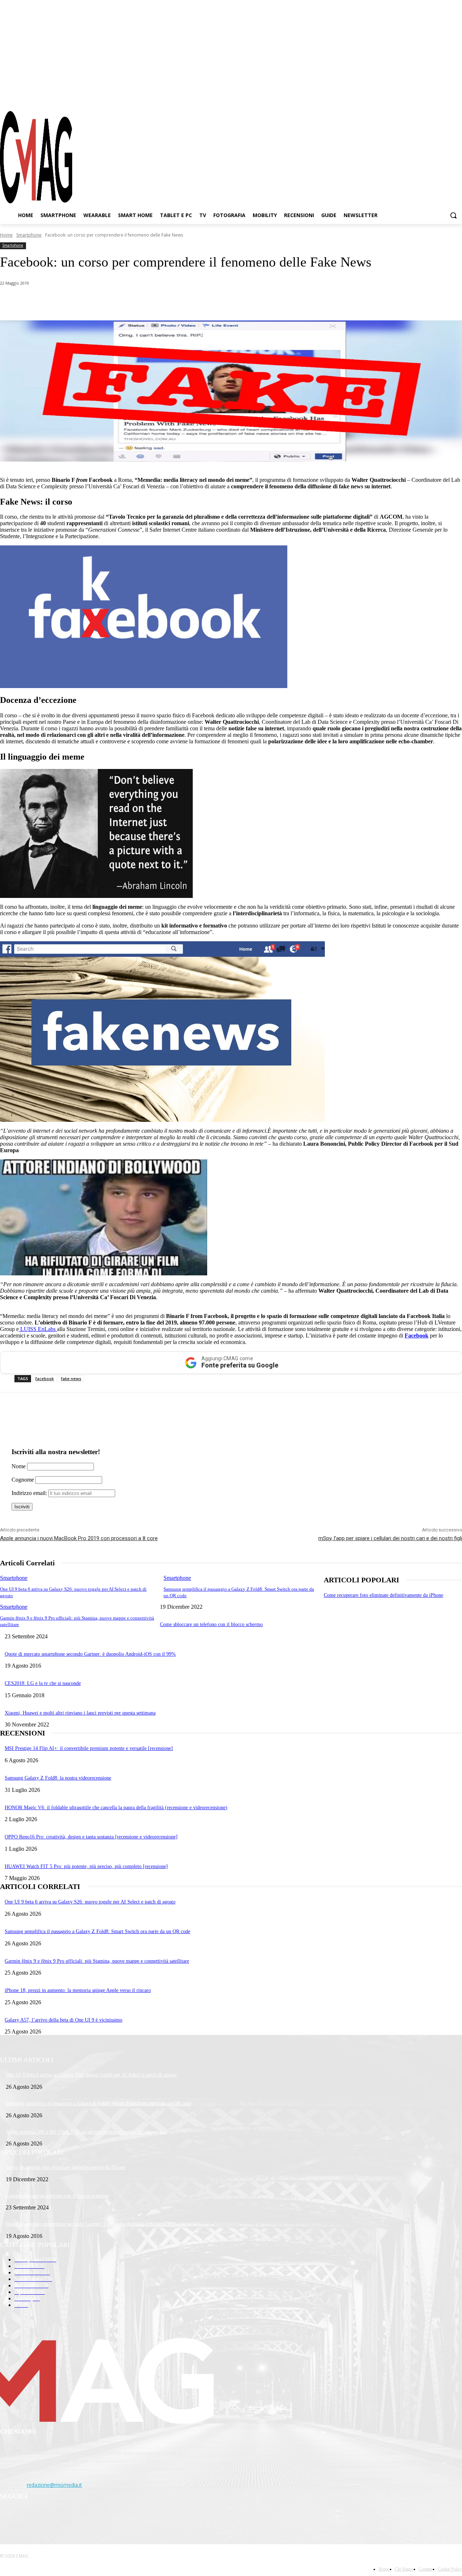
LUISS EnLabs (38, 1329)
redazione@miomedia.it (54, 2485)
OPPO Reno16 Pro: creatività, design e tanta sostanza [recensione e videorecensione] (91, 1837)
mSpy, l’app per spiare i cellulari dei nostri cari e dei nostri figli (390, 1538)
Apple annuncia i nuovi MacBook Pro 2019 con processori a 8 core (79, 1538)
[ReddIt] (151, 302)
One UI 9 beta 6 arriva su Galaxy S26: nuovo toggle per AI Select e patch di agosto (90, 1902)
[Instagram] (431, 97)
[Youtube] (457, 97)
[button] (453, 215)
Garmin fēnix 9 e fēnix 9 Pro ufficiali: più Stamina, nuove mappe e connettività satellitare (97, 1961)
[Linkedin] (126, 302)
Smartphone (29, 235)
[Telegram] (444, 97)
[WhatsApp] (74, 302)
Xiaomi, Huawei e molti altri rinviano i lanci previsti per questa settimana (80, 1713)
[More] (203, 302)
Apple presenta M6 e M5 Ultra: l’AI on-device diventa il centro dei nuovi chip (86, 2132)
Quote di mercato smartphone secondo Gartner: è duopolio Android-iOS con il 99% (90, 1654)
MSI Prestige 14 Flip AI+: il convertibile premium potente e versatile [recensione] (89, 1748)
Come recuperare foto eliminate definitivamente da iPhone (383, 1595)
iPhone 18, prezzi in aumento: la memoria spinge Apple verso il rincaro (78, 1990)
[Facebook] (418, 97)
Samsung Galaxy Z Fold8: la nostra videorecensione (58, 1778)
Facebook (417, 1335)
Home (6, 235)
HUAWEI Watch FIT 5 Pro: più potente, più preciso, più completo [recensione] (86, 1866)
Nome (19, 1466)
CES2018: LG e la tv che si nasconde (43, 1683)
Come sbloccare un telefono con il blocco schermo (211, 1624)
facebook (45, 1378)
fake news (71, 1378)
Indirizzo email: (30, 1493)
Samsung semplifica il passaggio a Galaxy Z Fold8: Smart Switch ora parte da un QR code (97, 1931)
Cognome (23, 1480)
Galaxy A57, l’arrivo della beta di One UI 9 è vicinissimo (64, 2020)
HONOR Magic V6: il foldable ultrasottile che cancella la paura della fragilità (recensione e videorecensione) (116, 1808)
